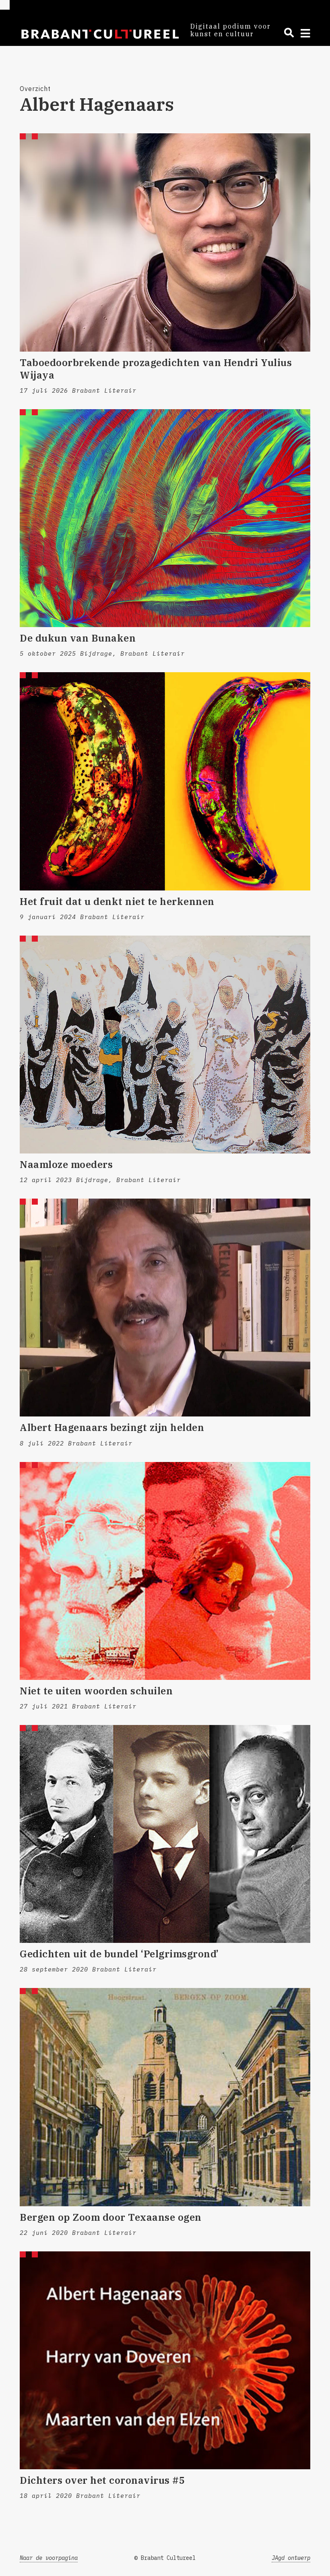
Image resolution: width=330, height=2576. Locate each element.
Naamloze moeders (66, 1164)
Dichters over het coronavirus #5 (102, 2480)
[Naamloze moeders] (165, 1045)
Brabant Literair (104, 390)
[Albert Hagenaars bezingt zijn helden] (165, 1308)
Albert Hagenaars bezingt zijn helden (112, 1427)
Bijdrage (96, 653)
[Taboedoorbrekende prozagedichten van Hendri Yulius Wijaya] (165, 242)
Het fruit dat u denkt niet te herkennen (117, 901)
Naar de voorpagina (49, 2558)
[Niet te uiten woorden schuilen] (165, 1571)
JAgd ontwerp (291, 2558)
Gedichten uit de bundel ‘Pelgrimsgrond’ (119, 1954)
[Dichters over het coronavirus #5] (165, 2360)
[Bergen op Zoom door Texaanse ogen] (165, 2097)
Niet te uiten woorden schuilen (96, 1691)
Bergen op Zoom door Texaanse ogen (111, 2217)
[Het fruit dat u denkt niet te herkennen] (165, 781)
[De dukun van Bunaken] (165, 518)
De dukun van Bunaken (78, 638)
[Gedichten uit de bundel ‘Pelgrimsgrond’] (165, 1834)
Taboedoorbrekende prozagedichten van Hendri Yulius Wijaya (156, 369)
